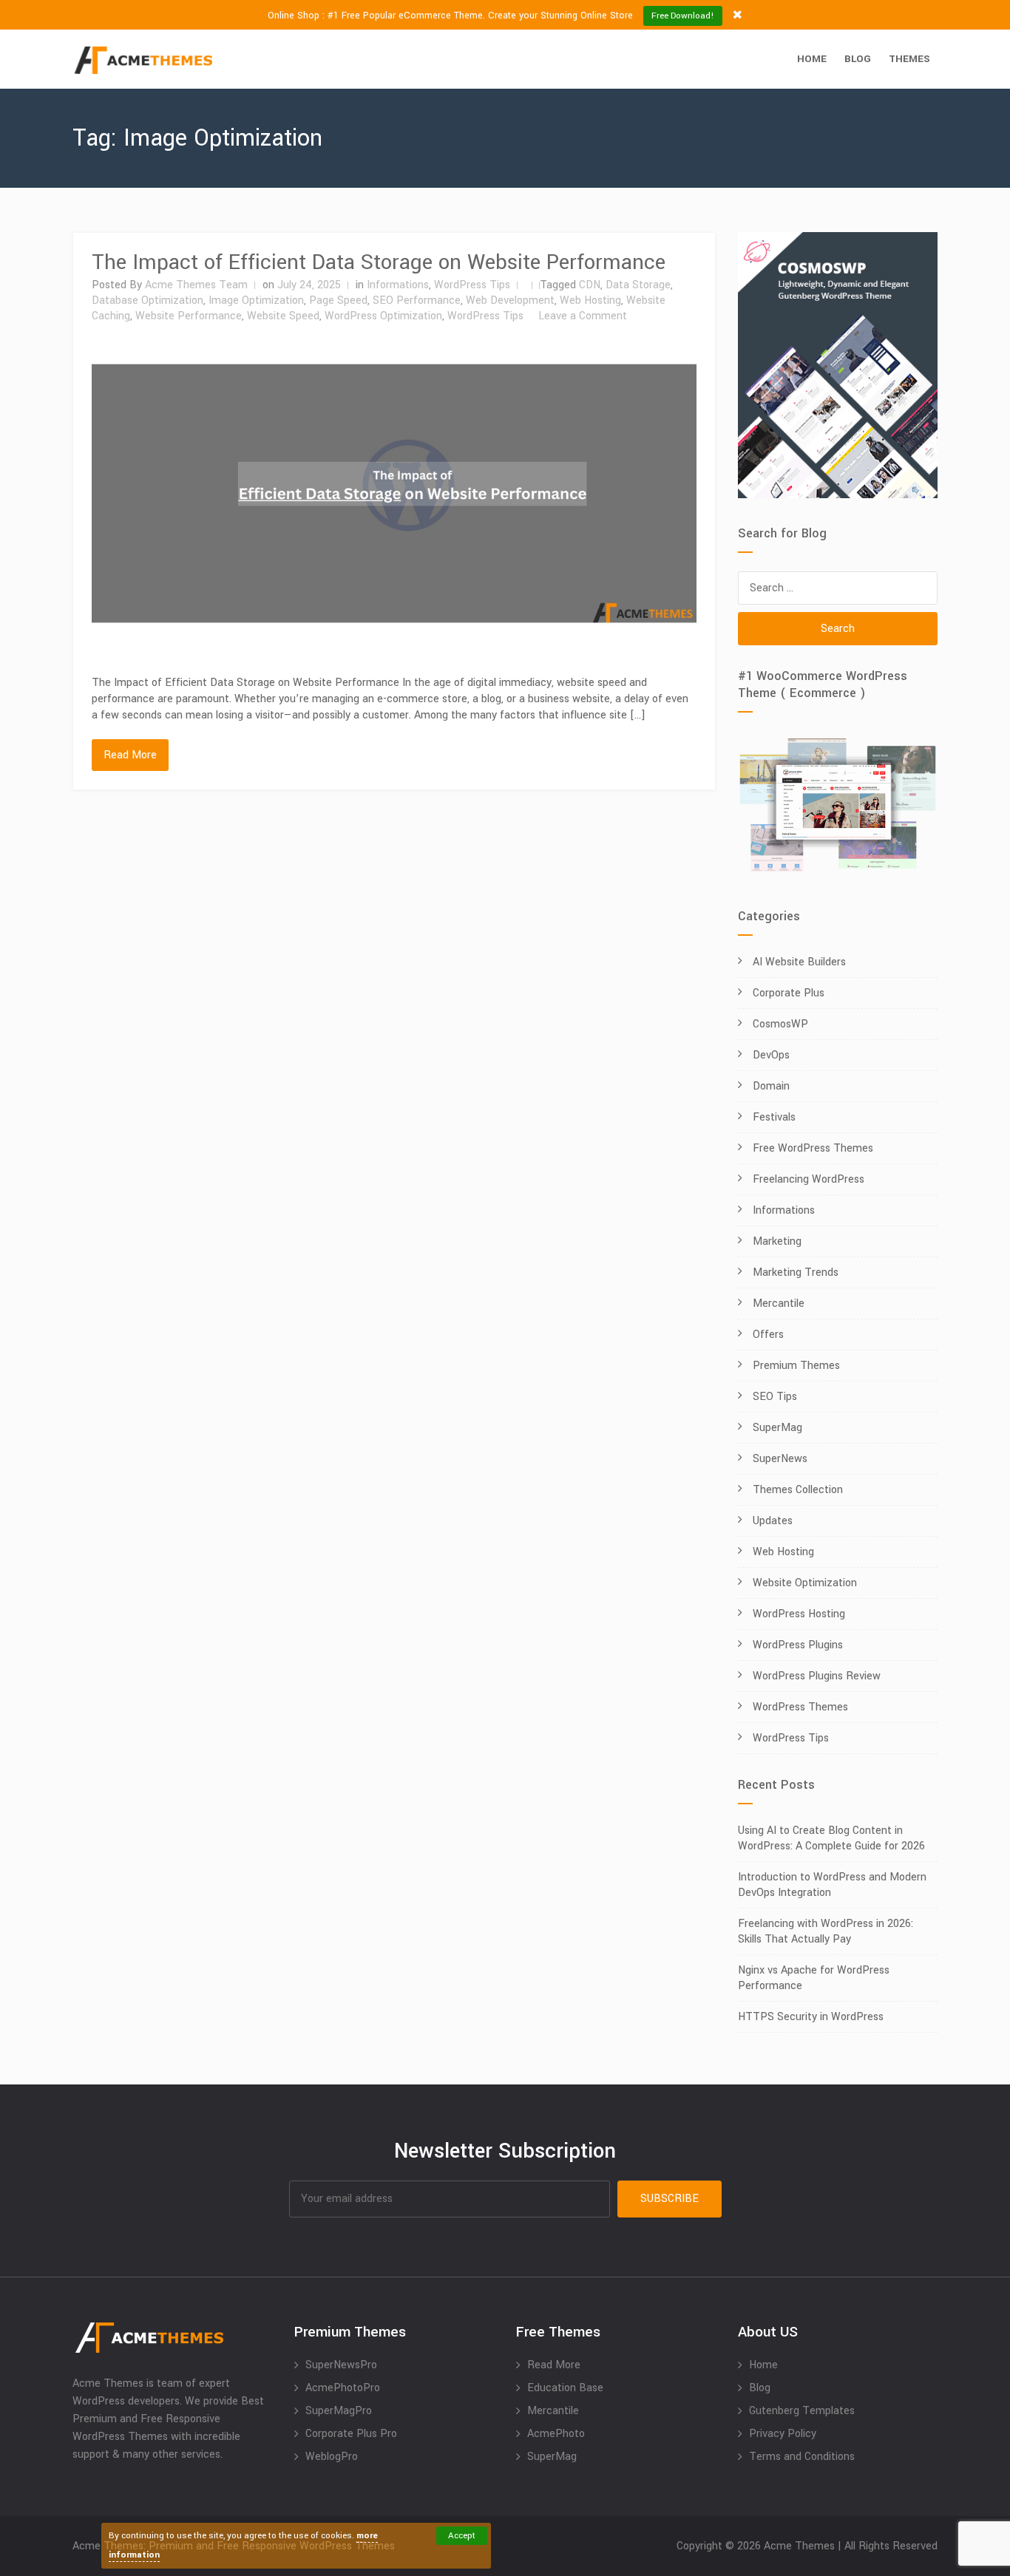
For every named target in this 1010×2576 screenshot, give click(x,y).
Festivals (774, 1117)
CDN (590, 285)
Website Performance (189, 316)
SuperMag (777, 1428)
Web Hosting (590, 300)
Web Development (510, 300)
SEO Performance (417, 300)
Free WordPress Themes (813, 1148)
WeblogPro (332, 2457)
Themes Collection (798, 1490)
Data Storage (638, 285)
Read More (130, 755)
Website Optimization (805, 1583)
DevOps (771, 1055)
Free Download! (683, 16)
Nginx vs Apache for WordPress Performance (814, 1978)
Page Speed (338, 300)
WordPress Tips (472, 285)
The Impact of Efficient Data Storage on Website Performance (379, 262)
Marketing (777, 1241)
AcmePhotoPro (343, 2388)
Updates (773, 1521)
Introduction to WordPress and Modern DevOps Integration (832, 1885)
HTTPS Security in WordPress (811, 2017)
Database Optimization (148, 300)
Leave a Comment (583, 316)
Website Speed (283, 316)
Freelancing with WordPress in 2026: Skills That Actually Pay (826, 1931)
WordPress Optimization (383, 316)
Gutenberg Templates (802, 2411)
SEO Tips (775, 1397)
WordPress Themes (800, 1707)
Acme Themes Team (196, 285)
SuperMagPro (339, 2411)
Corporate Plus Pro (351, 2434)
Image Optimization (256, 300)
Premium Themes (796, 1366)
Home (812, 59)
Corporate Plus (789, 993)
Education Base (565, 2388)
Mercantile (779, 1304)
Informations (398, 285)
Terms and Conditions (802, 2457)
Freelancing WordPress (809, 1179)
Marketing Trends (796, 1272)
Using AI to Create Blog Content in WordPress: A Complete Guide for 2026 (831, 1838)
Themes (909, 59)
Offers (768, 1335)
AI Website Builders (799, 962)
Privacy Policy (783, 2434)
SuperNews (780, 1459)
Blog (858, 59)
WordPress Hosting (799, 1614)
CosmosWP (780, 1024)
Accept (462, 2536)
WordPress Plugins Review (817, 1676)
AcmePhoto (556, 2434)
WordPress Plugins (798, 1645)
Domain (771, 1086)
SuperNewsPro (341, 2365)
